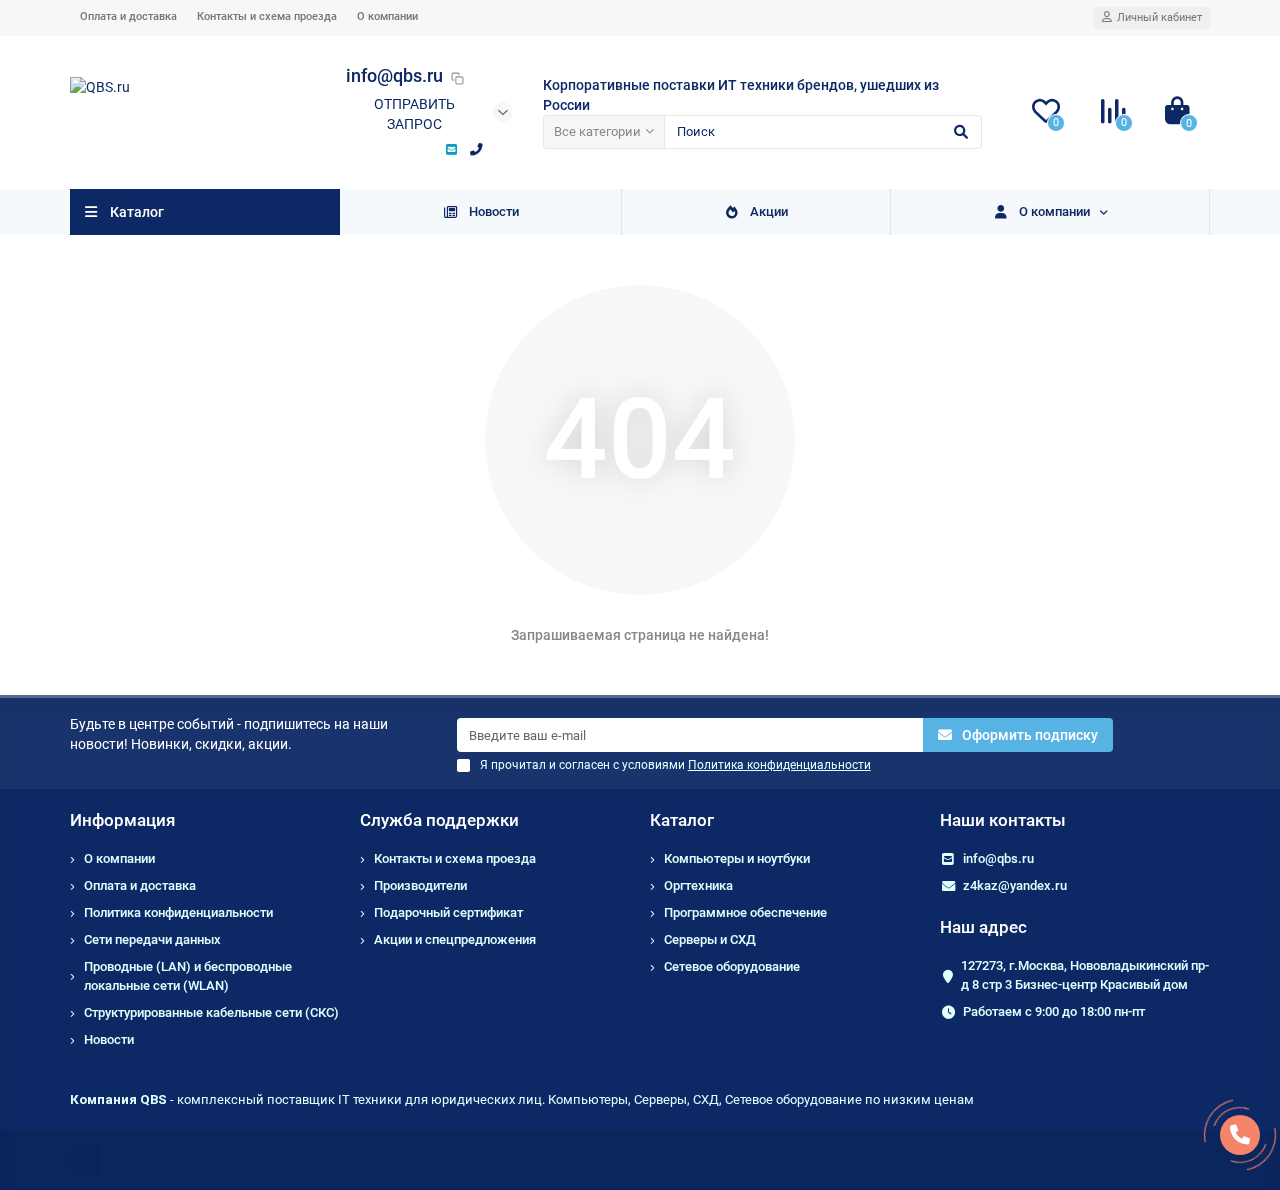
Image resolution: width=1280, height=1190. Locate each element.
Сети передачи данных (152, 939)
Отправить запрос (414, 114)
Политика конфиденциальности (178, 912)
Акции (769, 211)
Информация (122, 820)
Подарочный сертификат (448, 912)
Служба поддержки (439, 820)
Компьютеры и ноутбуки (737, 858)
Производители (420, 885)
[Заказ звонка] (1240, 1135)
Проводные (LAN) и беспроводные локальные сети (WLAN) (188, 976)
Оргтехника (698, 885)
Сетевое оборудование (732, 966)
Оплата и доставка (128, 16)
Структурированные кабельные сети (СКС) (211, 1012)
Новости (494, 211)
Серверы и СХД (710, 939)
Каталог (682, 820)
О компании (387, 16)
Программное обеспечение (745, 912)
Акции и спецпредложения (455, 939)
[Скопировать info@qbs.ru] (458, 78)
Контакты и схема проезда (267, 16)
